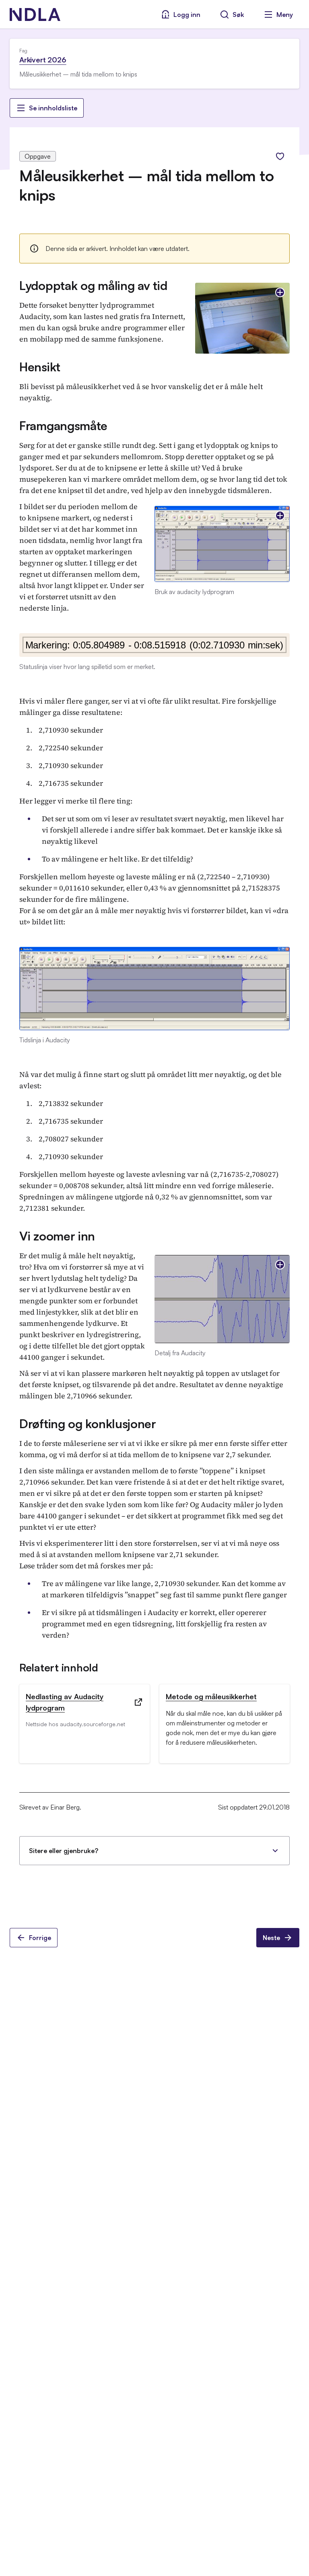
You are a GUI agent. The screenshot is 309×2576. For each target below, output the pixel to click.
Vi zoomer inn (57, 1236)
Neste (271, 1938)
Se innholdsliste (53, 108)
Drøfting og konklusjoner (88, 1424)
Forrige (40, 1938)
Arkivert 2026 (43, 60)
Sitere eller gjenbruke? (64, 1851)
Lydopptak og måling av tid (93, 285)
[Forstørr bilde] (280, 292)
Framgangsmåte (63, 426)
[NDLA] (35, 14)
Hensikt (40, 367)
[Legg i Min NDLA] (280, 156)
